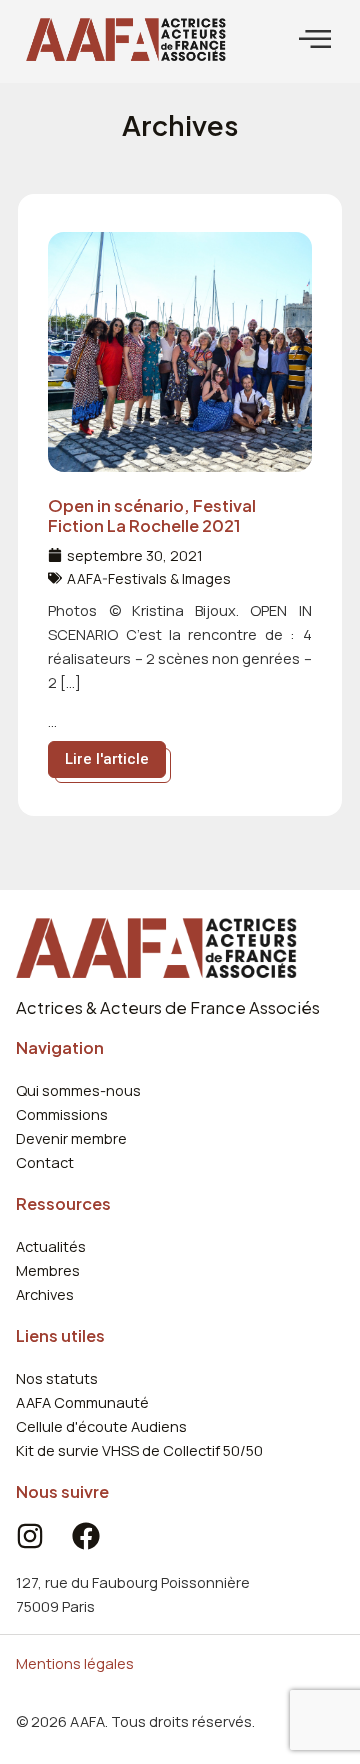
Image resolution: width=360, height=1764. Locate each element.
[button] (315, 39)
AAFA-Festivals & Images (149, 578)
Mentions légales (75, 1663)
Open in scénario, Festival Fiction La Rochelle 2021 (152, 515)
